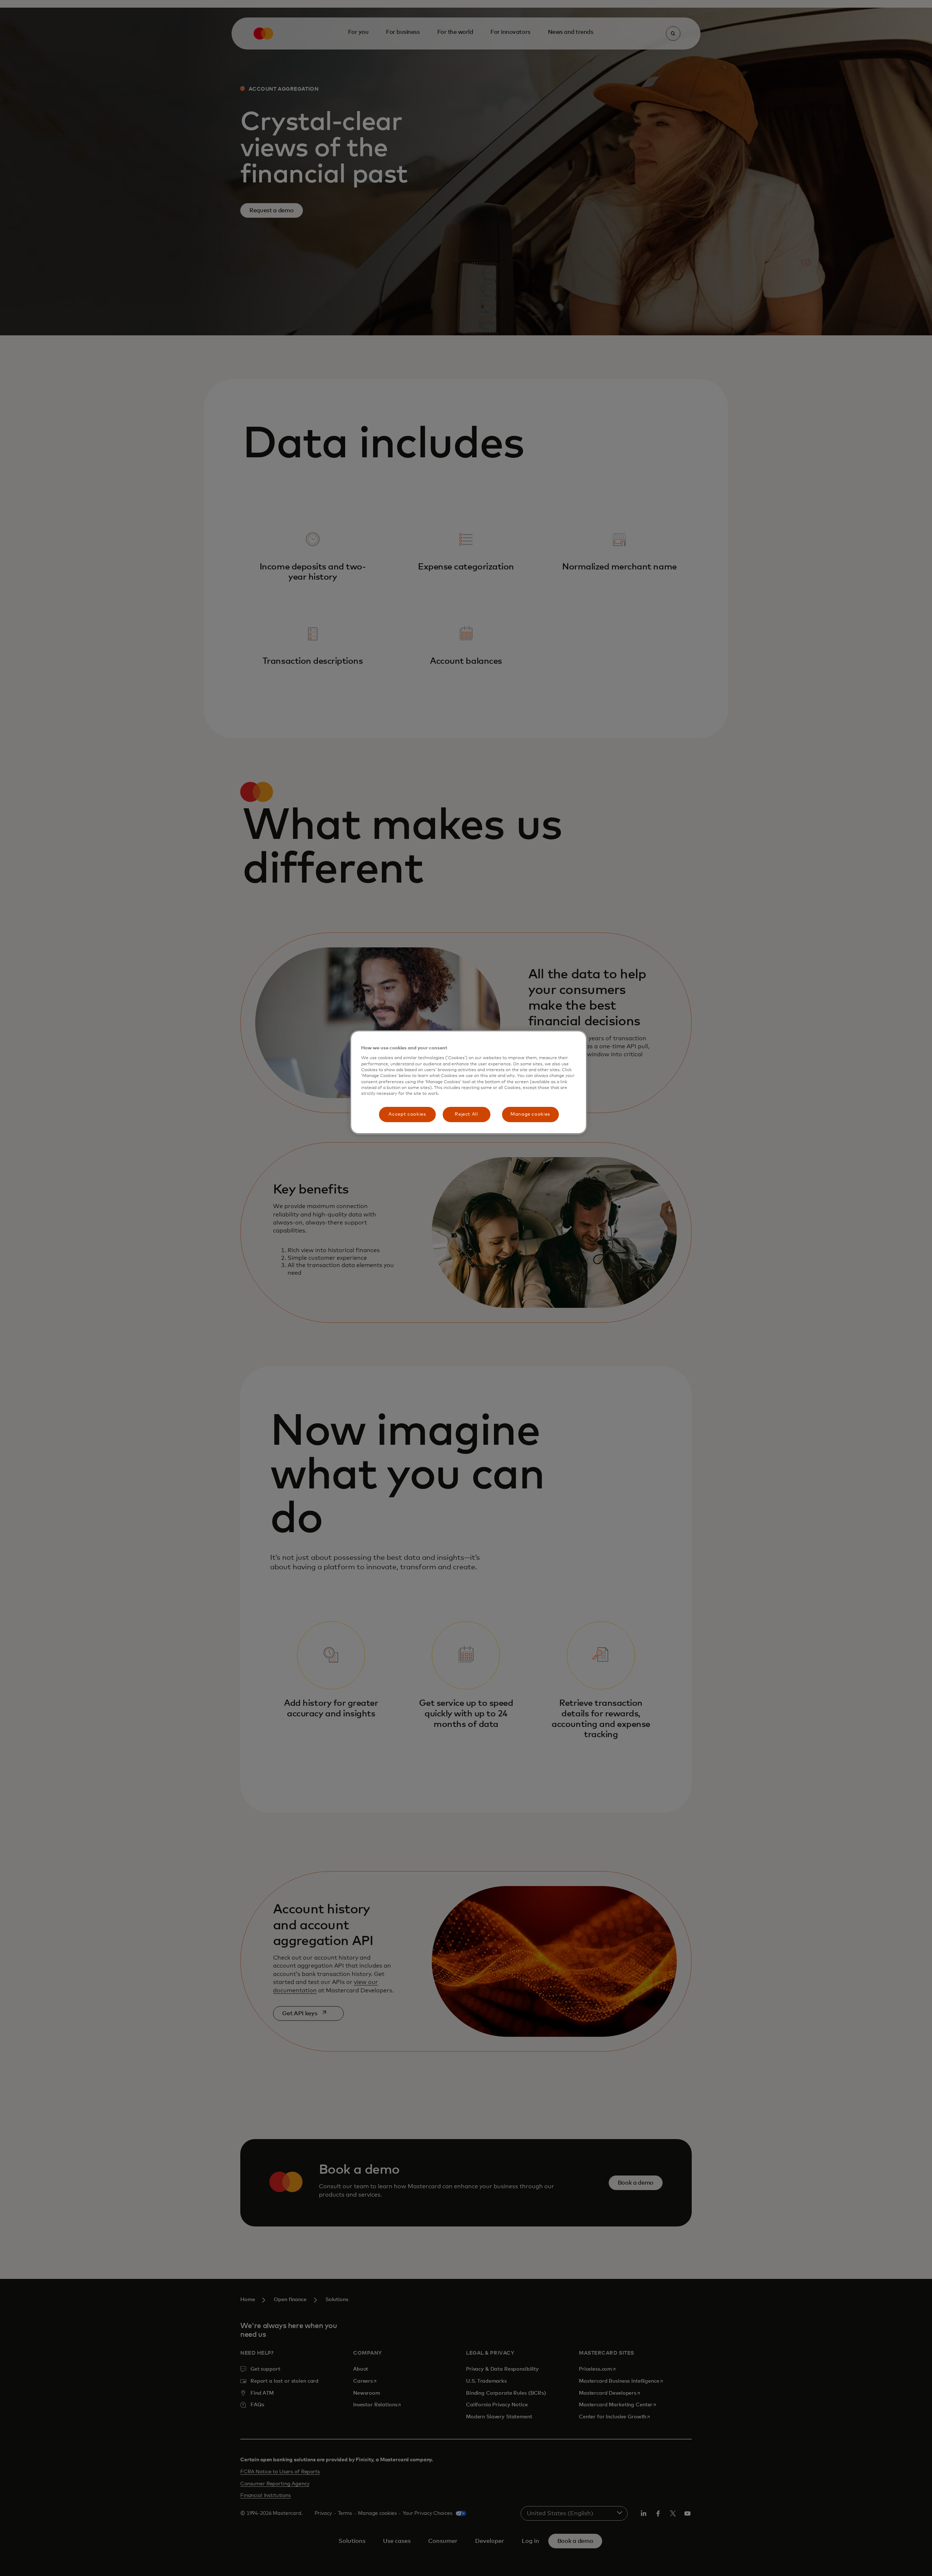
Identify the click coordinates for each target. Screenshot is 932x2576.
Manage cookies (530, 1114)
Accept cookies (407, 1114)
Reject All (466, 1114)
